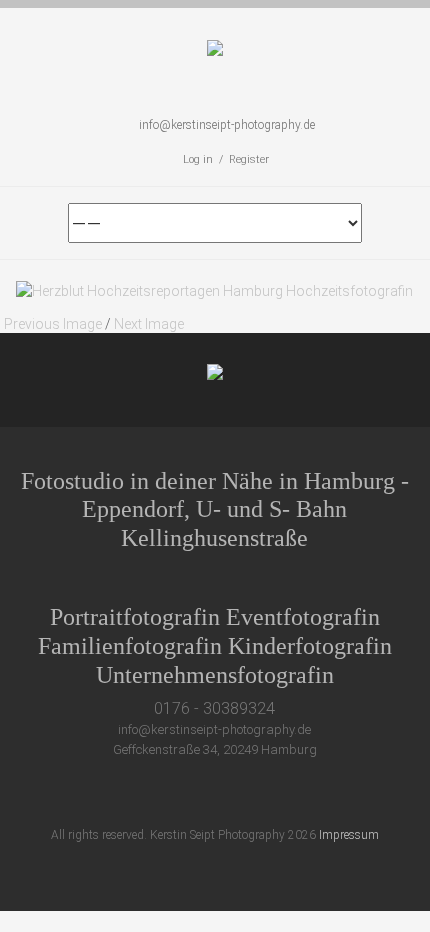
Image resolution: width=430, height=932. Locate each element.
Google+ (224, 793)
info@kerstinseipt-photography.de (227, 125)
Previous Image (53, 324)
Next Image (149, 324)
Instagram (261, 793)
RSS (298, 793)
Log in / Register (226, 159)
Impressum (349, 835)
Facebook (187, 793)
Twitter (150, 793)
